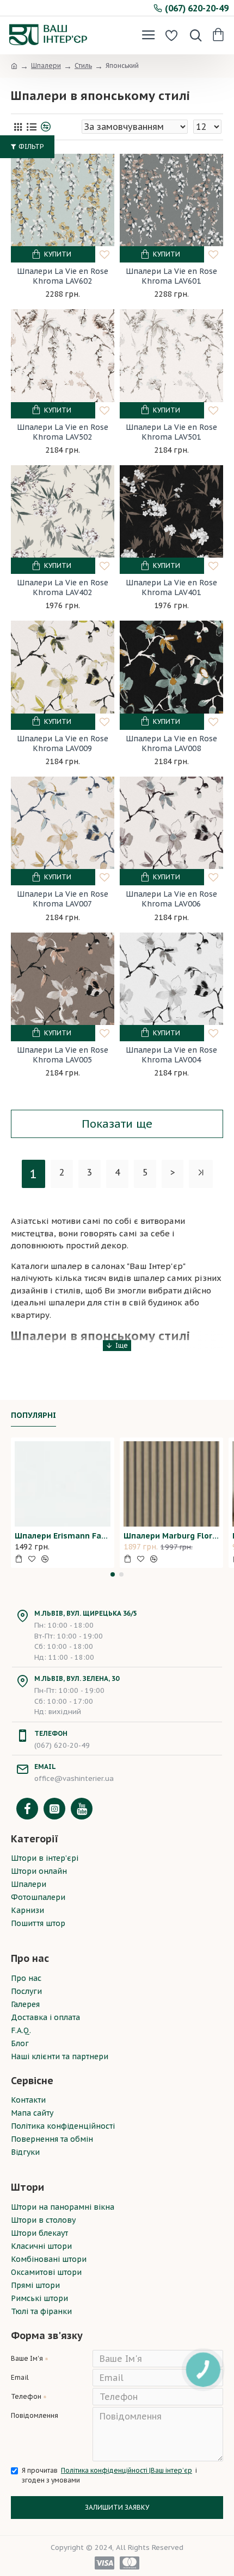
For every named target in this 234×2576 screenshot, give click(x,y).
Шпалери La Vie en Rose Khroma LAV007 (63, 899)
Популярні (33, 1415)
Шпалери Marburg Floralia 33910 (171, 1536)
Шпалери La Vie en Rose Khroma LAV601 (171, 276)
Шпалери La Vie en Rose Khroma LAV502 (63, 432)
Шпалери (46, 65)
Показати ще (117, 1124)
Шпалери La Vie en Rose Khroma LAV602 (63, 276)
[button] (113, 1574)
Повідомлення (35, 2415)
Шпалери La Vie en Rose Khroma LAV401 (171, 587)
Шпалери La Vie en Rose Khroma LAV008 (171, 743)
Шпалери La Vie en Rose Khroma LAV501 (171, 432)
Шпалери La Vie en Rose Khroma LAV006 (171, 899)
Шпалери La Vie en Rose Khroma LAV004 (171, 1055)
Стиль (83, 65)
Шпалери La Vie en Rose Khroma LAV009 (63, 743)
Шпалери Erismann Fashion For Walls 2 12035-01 (63, 1536)
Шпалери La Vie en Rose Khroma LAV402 (63, 587)
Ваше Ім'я (27, 2358)
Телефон (26, 2396)
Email (20, 2377)
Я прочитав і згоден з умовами (109, 2475)
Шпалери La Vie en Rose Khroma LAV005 (63, 1055)
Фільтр (31, 146)
